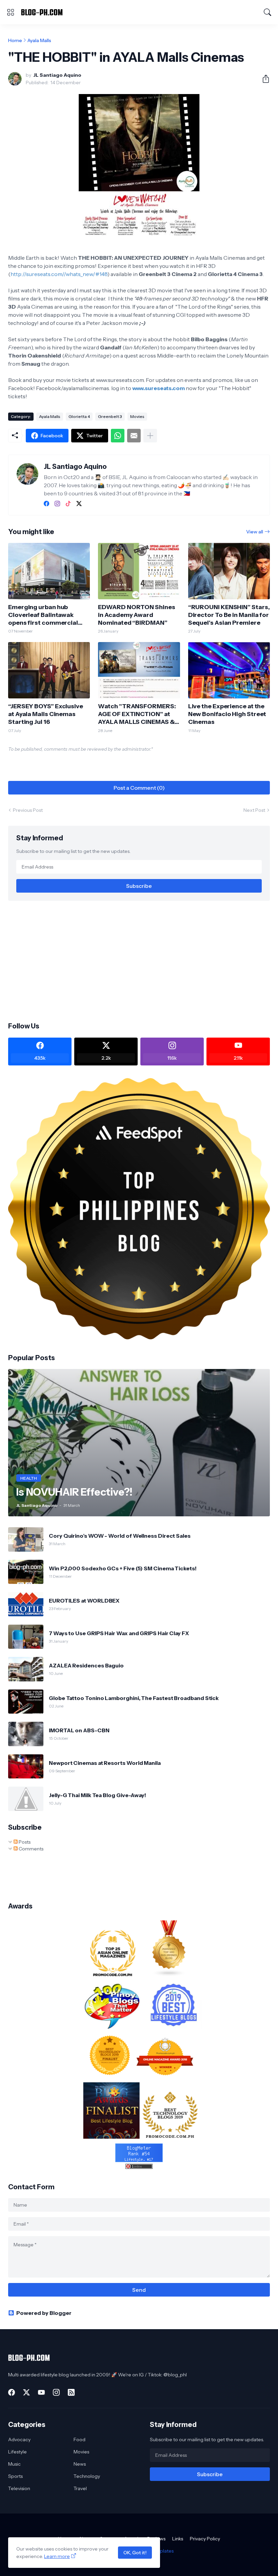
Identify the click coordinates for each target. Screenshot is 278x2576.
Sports (15, 2476)
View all (255, 532)
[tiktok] (68, 504)
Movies (137, 416)
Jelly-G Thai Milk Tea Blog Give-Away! (97, 1795)
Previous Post (28, 810)
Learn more (57, 2556)
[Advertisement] (139, 961)
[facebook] (46, 504)
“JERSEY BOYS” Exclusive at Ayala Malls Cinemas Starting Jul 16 (46, 714)
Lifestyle (17, 2452)
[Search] (267, 12)
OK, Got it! (135, 2553)
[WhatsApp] (118, 436)
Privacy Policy (205, 2539)
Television (19, 2488)
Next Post (254, 810)
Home (15, 40)
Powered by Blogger (44, 2313)
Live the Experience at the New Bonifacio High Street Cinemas (227, 714)
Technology (87, 2476)
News (80, 2464)
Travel (80, 2488)
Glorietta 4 (79, 416)
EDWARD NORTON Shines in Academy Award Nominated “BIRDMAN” (136, 615)
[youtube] (41, 2392)
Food (80, 2440)
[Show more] (150, 436)
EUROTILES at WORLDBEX (84, 1601)
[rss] (71, 2392)
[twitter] (79, 504)
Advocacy (19, 2440)
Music (14, 2464)
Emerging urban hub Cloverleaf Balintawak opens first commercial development (43, 615)
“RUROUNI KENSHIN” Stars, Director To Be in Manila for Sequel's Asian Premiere (229, 615)
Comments (31, 1849)
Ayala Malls (39, 40)
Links (178, 2539)
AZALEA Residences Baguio (86, 1665)
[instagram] (57, 504)
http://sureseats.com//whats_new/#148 (59, 274)
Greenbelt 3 (110, 416)
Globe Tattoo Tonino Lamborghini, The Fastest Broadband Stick (134, 1698)
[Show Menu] (11, 12)
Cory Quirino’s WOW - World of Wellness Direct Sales (120, 1536)
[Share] (263, 79)
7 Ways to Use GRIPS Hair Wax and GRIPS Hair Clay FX (119, 1633)
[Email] (134, 436)
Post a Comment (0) (139, 788)
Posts (24, 1842)
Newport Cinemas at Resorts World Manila (105, 1763)
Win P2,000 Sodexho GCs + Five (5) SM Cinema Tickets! (123, 1568)
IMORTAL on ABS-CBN (79, 1730)
